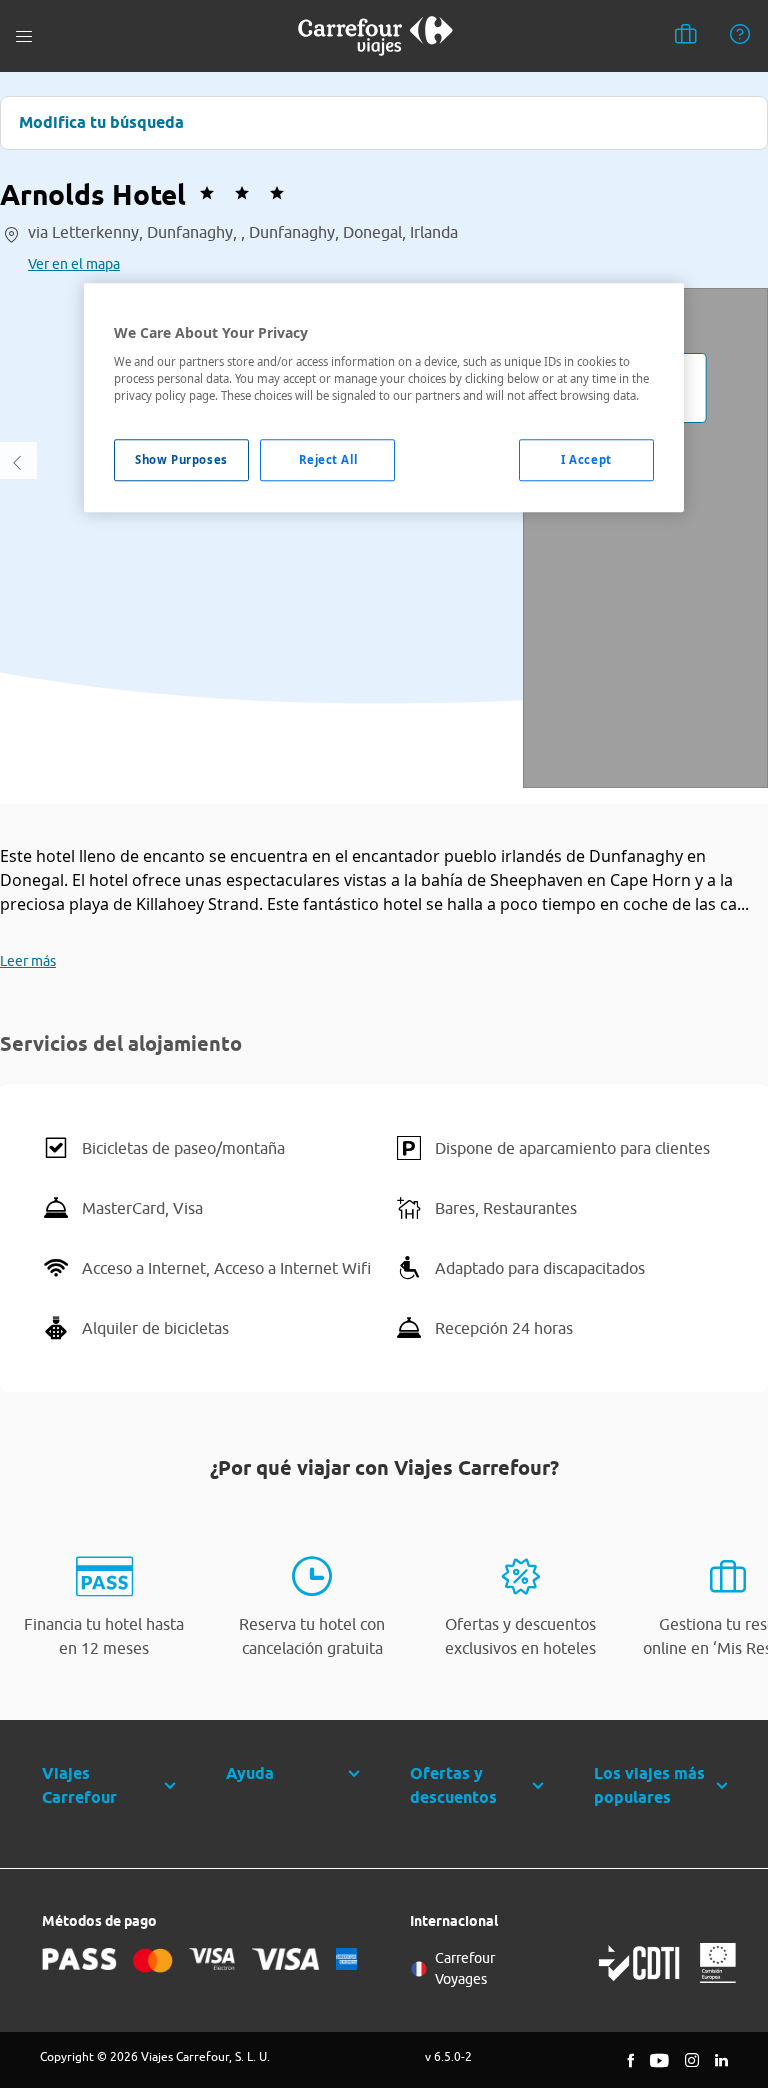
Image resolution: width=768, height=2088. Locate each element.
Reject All (328, 459)
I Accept (586, 459)
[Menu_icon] (24, 36)
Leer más (28, 961)
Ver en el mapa (74, 264)
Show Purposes (181, 459)
